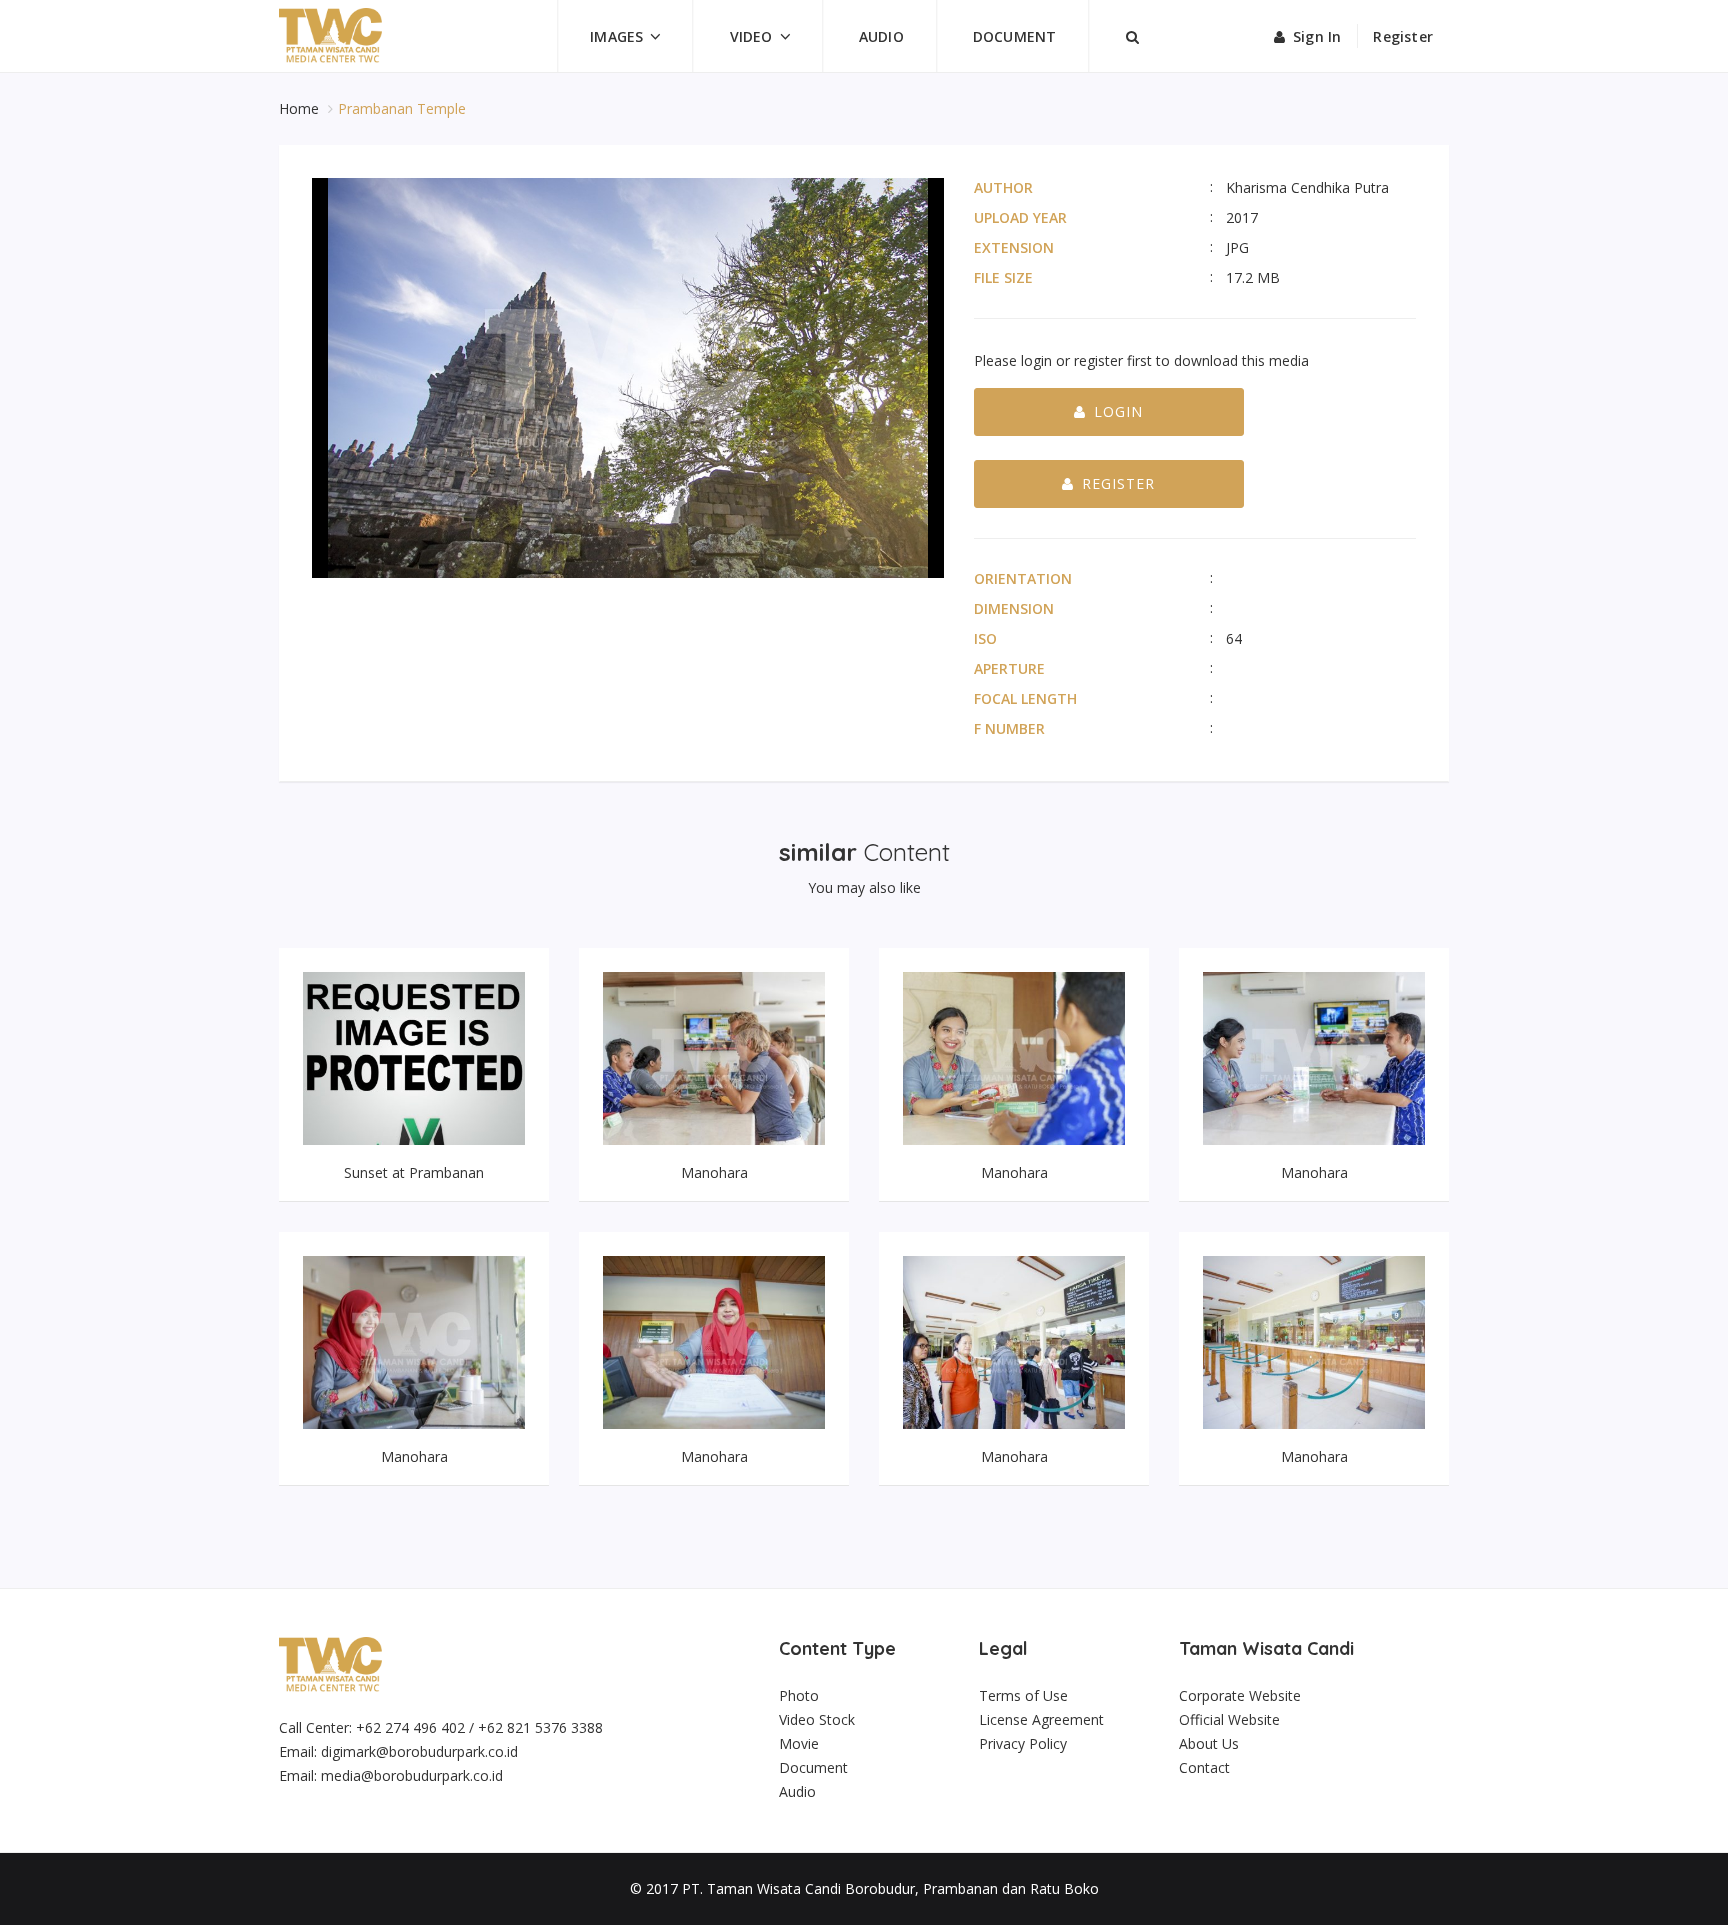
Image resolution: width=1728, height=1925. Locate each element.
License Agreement (1041, 1719)
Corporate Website (1240, 1695)
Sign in (1317, 36)
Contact (1204, 1767)
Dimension (1014, 608)
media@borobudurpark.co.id (412, 1775)
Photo (799, 1695)
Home (301, 108)
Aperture (1009, 668)
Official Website (1229, 1719)
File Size (1003, 277)
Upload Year (1020, 217)
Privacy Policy (1023, 1743)
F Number (1009, 728)
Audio (881, 36)
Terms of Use (1023, 1695)
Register (1403, 36)
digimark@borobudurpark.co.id (419, 1751)
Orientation (1023, 578)
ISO (985, 638)
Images (616, 36)
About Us (1209, 1743)
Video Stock (817, 1719)
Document (1015, 36)
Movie (799, 1743)
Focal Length (1025, 698)
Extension (1014, 247)
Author (1003, 187)
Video (751, 36)
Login (1118, 411)
